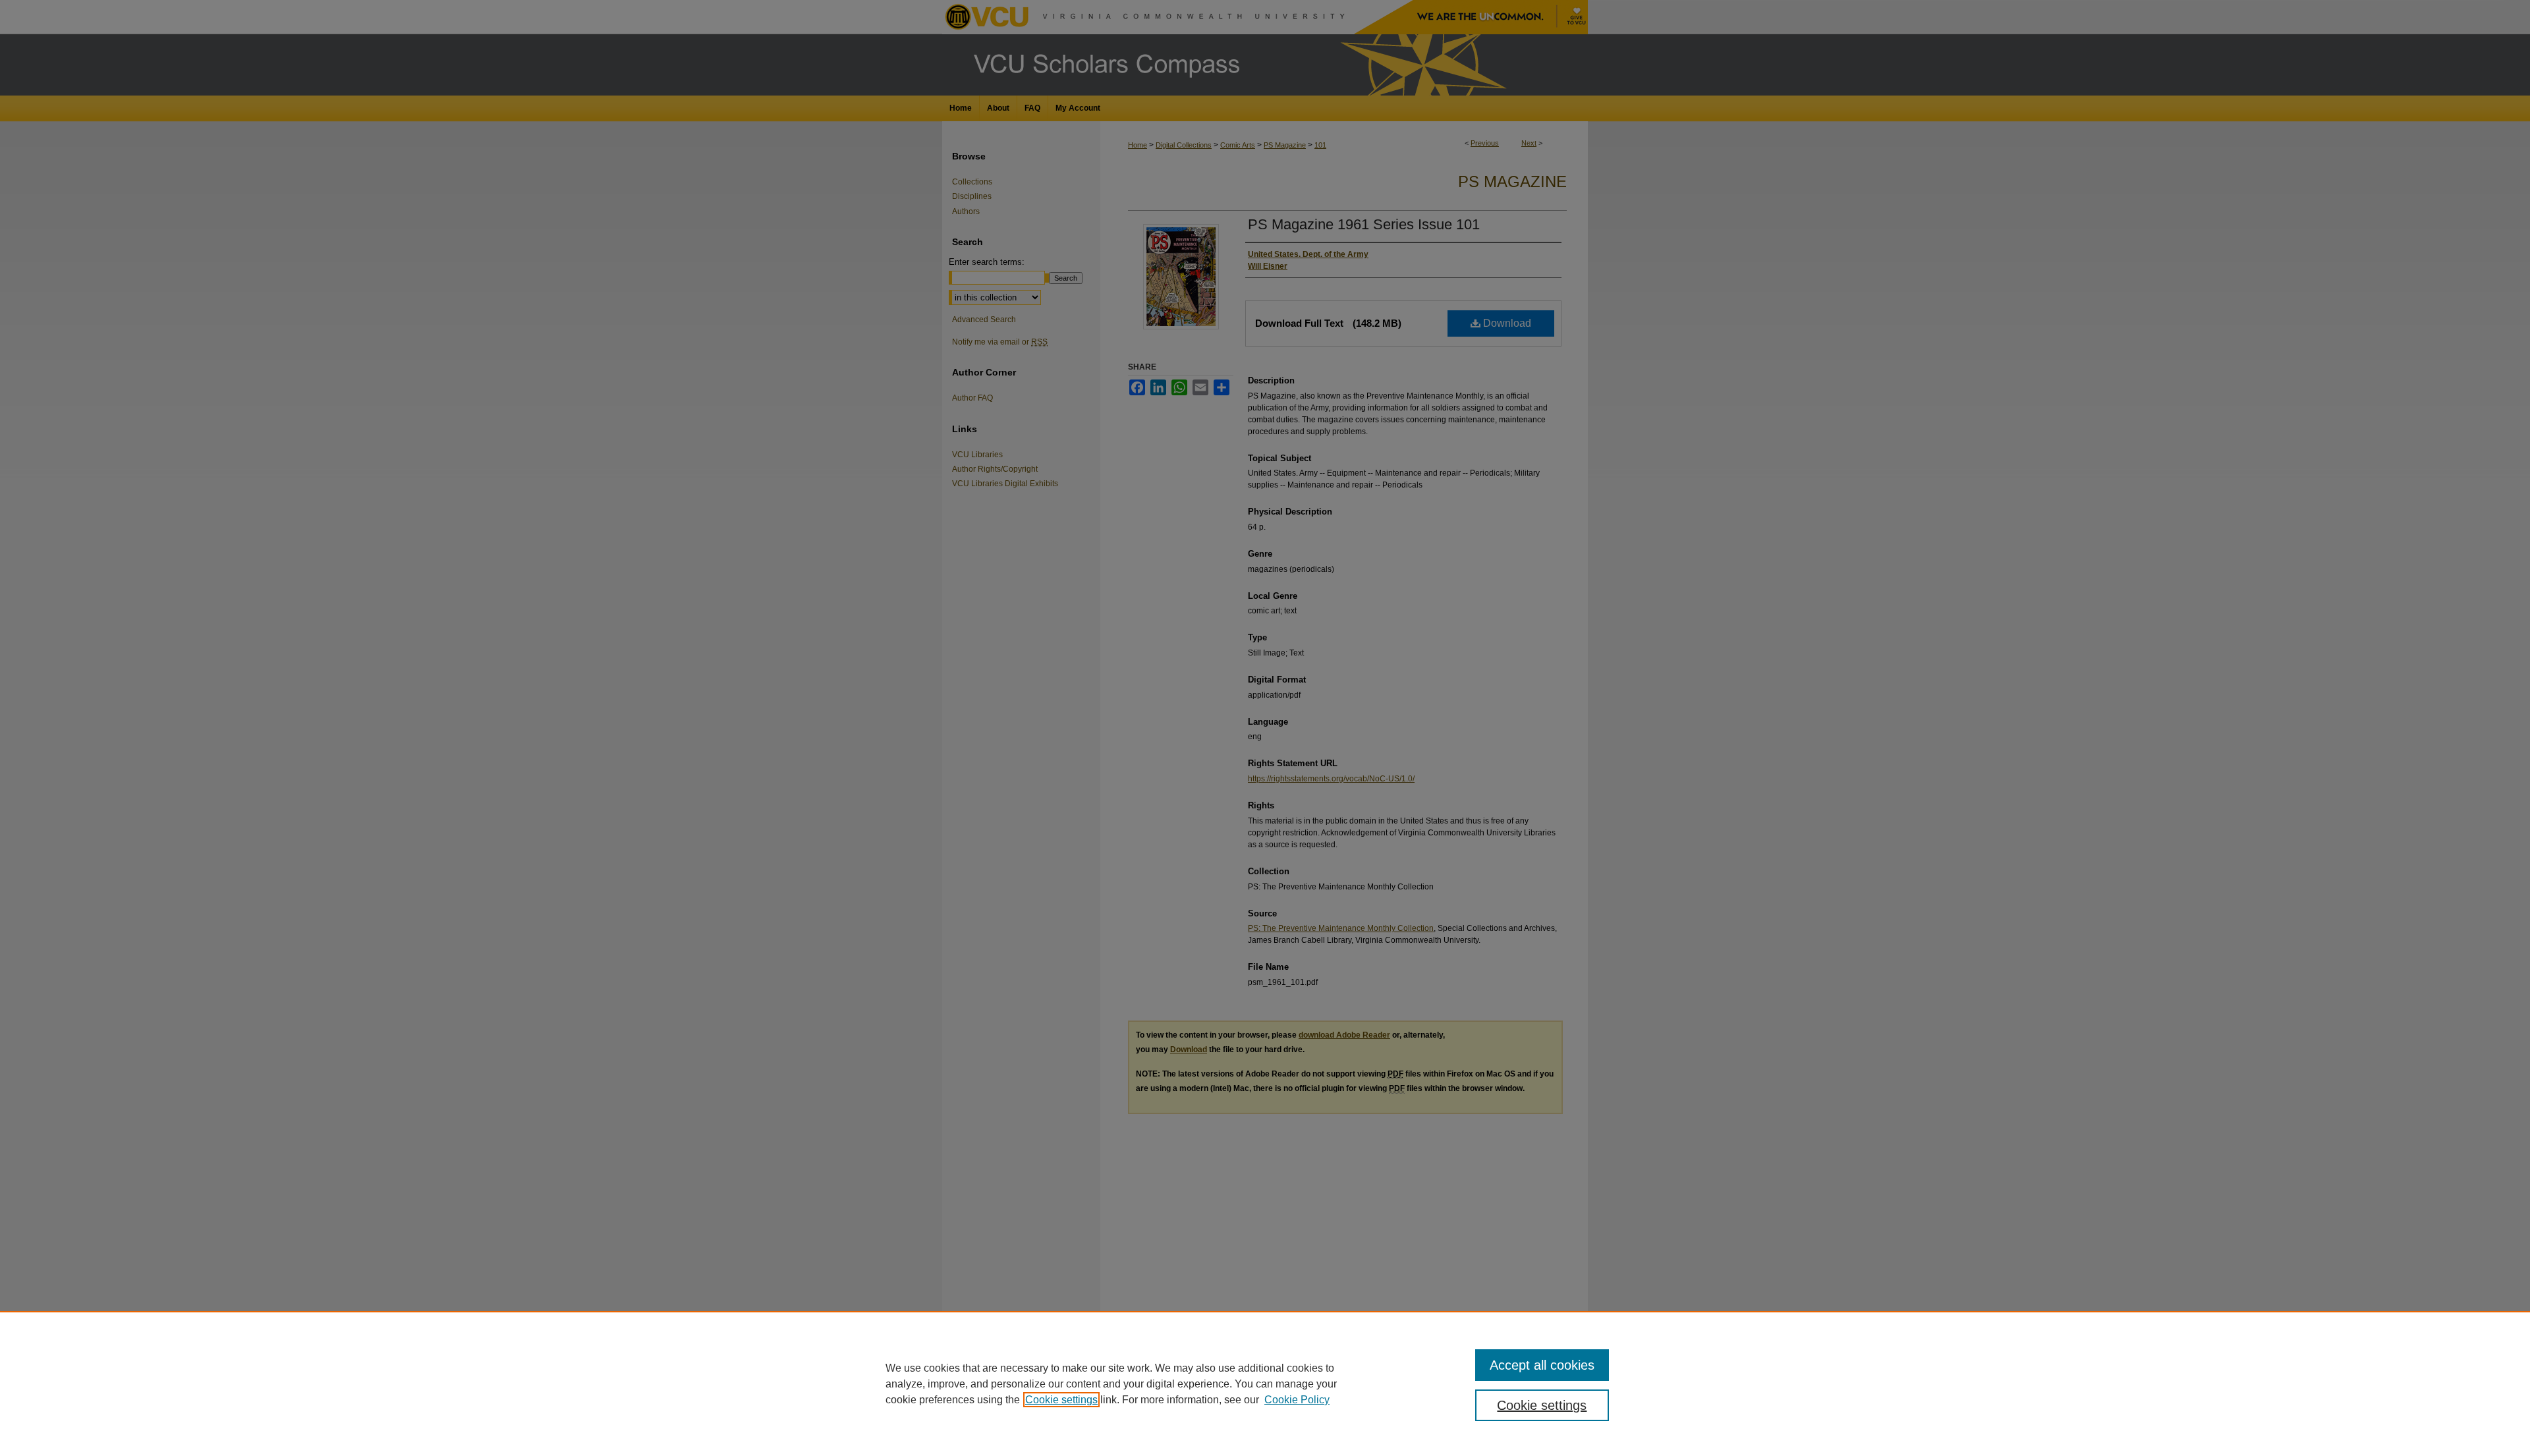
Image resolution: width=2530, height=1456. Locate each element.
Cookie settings (1061, 1400)
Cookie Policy (1297, 1400)
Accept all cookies (1542, 1365)
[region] (1265, 1384)
